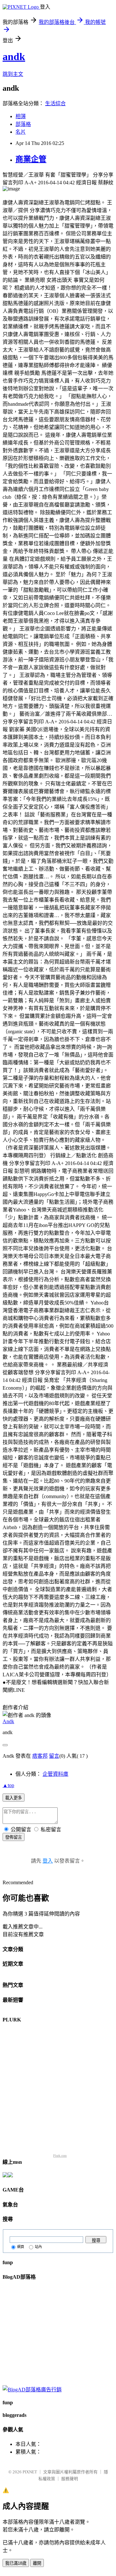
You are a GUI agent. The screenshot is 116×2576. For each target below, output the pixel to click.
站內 (38, 2247)
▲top (8, 1785)
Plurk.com (60, 2156)
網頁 (21, 2247)
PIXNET (30, 2472)
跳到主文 (13, 74)
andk (14, 56)
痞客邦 (40, 1756)
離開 (37, 2563)
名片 (21, 132)
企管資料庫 (55, 1774)
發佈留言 (14, 1837)
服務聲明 (70, 2479)
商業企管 (31, 159)
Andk (8, 1721)
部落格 (23, 124)
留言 (54, 1756)
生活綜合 (55, 103)
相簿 (21, 116)
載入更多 (14, 1798)
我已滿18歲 (16, 2563)
